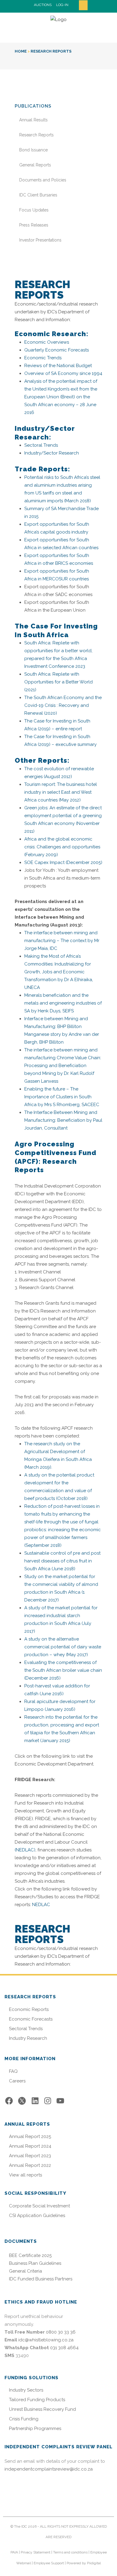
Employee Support (49, 2563)
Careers (17, 2081)
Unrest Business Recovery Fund (42, 2409)
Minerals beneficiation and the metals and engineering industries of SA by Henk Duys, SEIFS (63, 1003)
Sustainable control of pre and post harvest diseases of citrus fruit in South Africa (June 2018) (62, 1561)
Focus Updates (34, 210)
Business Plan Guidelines (35, 2263)
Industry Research (28, 2038)
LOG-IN (62, 5)
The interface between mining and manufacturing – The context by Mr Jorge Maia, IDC (62, 941)
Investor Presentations (40, 240)
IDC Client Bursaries (38, 195)
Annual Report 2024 (30, 2146)
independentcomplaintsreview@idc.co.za (49, 2469)
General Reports (35, 165)
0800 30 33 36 (61, 2332)
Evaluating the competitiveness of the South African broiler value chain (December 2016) (63, 1670)
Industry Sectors (26, 2390)
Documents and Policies (43, 180)
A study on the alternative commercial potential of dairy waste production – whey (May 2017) (63, 1647)
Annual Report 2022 (30, 2165)
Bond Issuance (33, 150)
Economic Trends (43, 358)
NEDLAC (41, 1905)
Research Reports (36, 135)
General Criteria (25, 2271)
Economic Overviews (47, 342)
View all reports (25, 2175)
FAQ (13, 2071)
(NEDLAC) (25, 1850)
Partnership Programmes (35, 2429)
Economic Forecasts (31, 2019)
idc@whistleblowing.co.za (46, 2340)
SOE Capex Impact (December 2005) (63, 862)
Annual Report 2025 (30, 2137)
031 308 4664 (64, 2348)
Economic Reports (29, 2010)
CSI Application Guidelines (37, 2216)
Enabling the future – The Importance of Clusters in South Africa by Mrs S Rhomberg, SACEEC (62, 1097)
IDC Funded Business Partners (41, 2279)
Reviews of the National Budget (58, 366)
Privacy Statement (36, 2552)
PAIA (14, 2552)
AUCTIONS (43, 5)
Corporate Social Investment (39, 2206)
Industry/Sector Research (52, 453)
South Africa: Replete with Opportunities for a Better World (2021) (58, 682)
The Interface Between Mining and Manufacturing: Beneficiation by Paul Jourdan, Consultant (63, 1120)
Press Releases (34, 225)
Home (21, 51)
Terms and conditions (70, 2552)
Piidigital (94, 2563)
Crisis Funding (24, 2419)
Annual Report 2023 (30, 2156)
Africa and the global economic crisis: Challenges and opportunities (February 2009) (62, 847)
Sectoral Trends (41, 445)
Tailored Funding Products (37, 2400)
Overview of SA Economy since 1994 (63, 373)
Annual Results (33, 120)
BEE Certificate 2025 (30, 2255)
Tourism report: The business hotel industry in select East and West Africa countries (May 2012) (61, 792)
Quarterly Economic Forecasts (57, 350)
